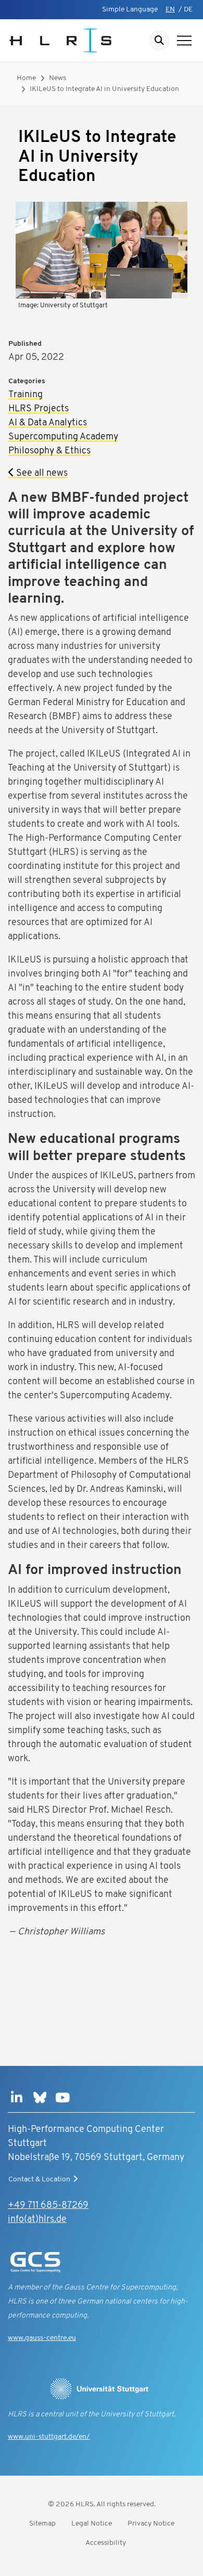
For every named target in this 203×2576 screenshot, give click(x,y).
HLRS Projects (39, 409)
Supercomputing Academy (63, 437)
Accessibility (106, 2543)
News (58, 78)
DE (188, 10)
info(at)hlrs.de (37, 2220)
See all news (41, 474)
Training (26, 395)
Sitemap (42, 2524)
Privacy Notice (151, 2524)
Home (26, 78)
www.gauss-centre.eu (42, 2338)
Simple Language (130, 10)
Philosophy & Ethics (49, 451)
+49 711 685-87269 (48, 2206)
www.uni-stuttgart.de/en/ (49, 2437)
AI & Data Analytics (48, 423)
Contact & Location (39, 2180)
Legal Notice (92, 2524)
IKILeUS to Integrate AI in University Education (104, 89)
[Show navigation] (184, 41)
